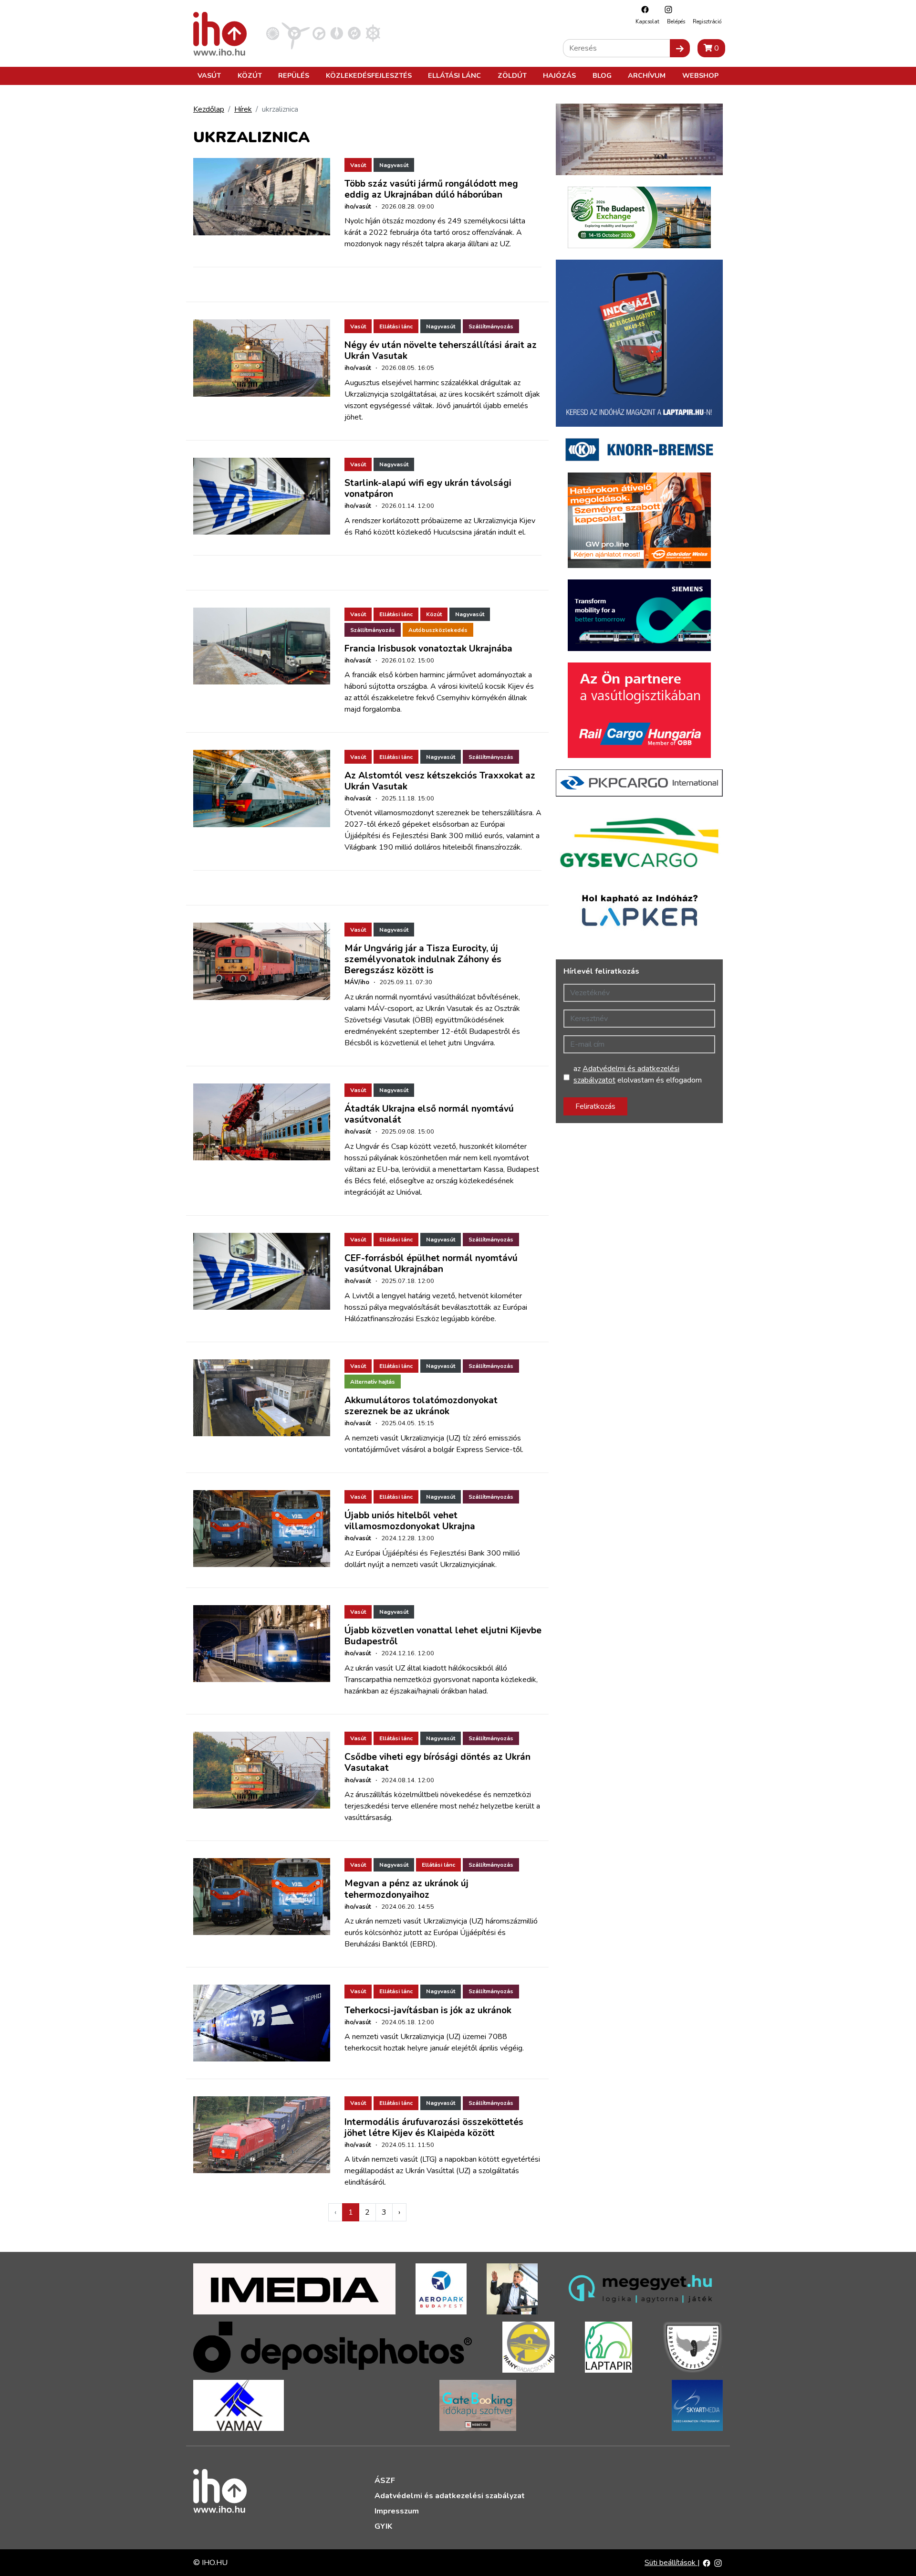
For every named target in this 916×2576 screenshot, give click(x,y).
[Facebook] (643, 9)
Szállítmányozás (491, 326)
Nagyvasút (394, 165)
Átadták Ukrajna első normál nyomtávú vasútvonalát (429, 1114)
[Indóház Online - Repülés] (296, 33)
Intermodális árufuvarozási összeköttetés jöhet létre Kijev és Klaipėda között (434, 2128)
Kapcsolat (647, 22)
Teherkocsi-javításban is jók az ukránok (428, 2010)
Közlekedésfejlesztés (369, 75)
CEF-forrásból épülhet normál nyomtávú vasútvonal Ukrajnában (431, 1264)
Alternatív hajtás (373, 1382)
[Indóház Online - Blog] (337, 33)
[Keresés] (680, 48)
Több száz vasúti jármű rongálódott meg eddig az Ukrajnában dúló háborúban (431, 189)
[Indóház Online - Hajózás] (373, 33)
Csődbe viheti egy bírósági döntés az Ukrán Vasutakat (437, 1762)
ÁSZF (385, 2481)
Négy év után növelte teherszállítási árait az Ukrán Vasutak (441, 351)
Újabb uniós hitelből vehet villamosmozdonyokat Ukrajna (410, 1521)
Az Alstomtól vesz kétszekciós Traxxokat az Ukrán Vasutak (440, 781)
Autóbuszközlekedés (438, 630)
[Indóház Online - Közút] (319, 33)
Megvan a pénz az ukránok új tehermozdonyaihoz (406, 1889)
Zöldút (512, 75)
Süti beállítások (671, 2563)
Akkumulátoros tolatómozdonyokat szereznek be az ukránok (421, 1406)
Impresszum (397, 2511)
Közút (250, 75)
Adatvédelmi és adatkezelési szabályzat (450, 2496)
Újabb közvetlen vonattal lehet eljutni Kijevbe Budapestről (443, 1636)
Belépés (676, 22)
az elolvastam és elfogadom (638, 1074)
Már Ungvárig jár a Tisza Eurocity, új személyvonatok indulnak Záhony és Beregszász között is (423, 959)
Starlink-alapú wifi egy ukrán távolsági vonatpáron (428, 489)
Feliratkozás (595, 1106)
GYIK (383, 2526)
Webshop (700, 75)
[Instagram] (666, 9)
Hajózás (559, 75)
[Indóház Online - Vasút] (273, 33)
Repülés (294, 75)
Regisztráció (707, 22)
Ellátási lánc (454, 75)
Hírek (243, 109)
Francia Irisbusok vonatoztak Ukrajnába (428, 649)
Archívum (647, 75)
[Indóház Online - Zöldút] (354, 33)
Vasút (209, 75)
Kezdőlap (209, 109)
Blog (602, 75)
